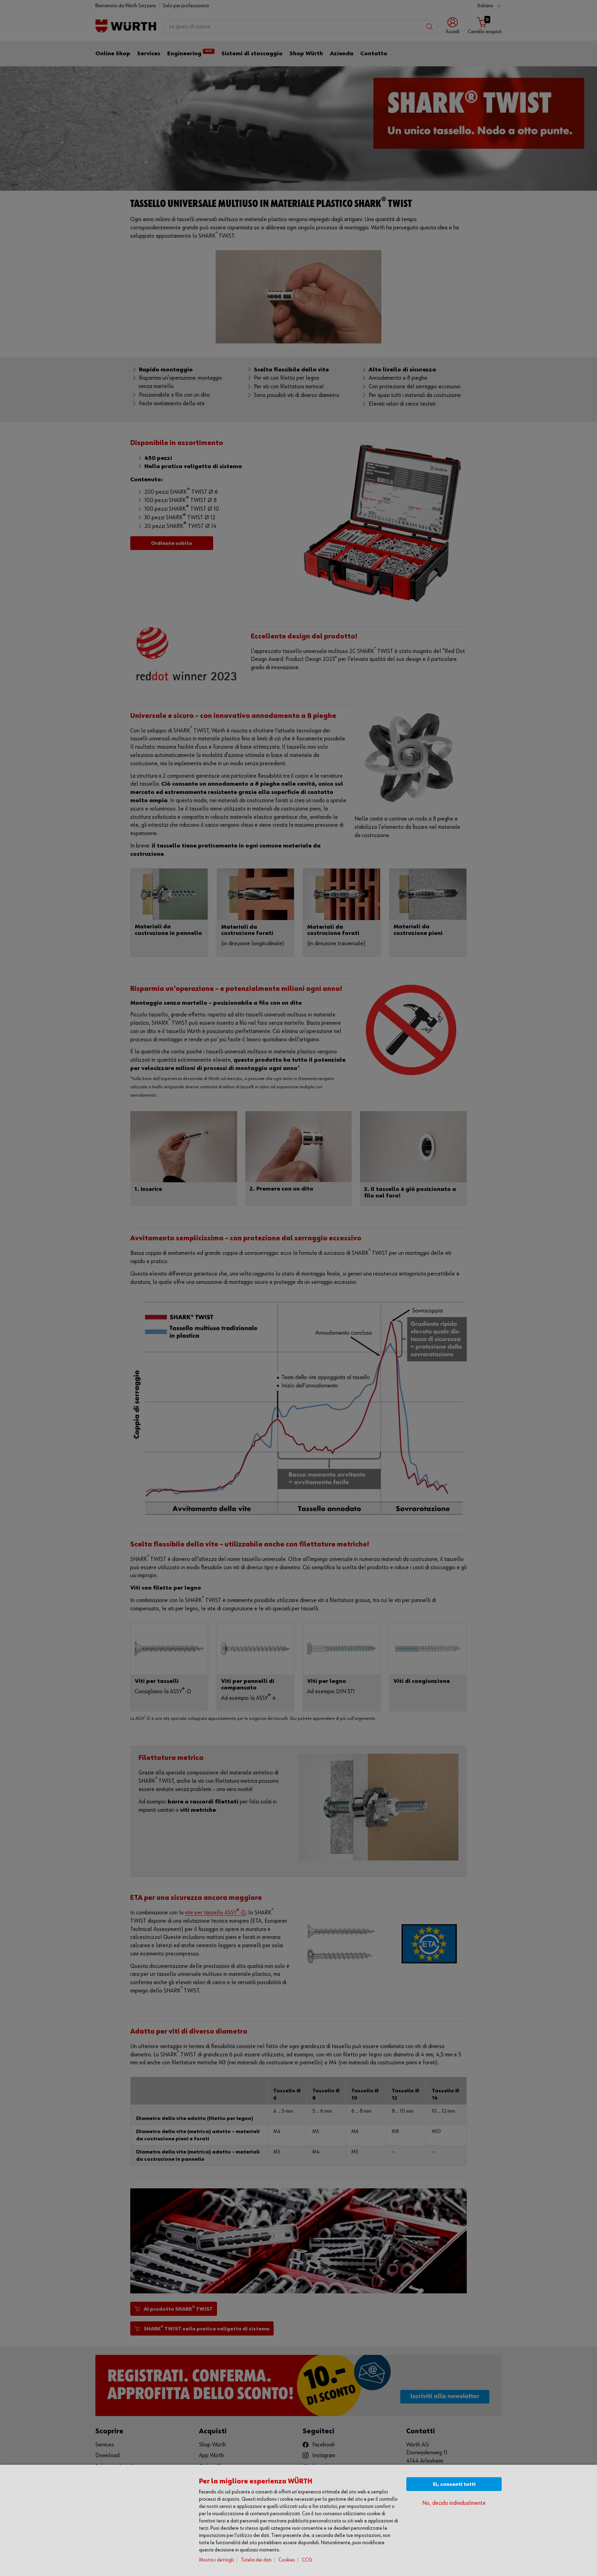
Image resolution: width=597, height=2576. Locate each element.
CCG (307, 2560)
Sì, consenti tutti (454, 2484)
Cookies (287, 2560)
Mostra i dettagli (216, 2560)
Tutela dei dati (256, 2560)
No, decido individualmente (454, 2503)
